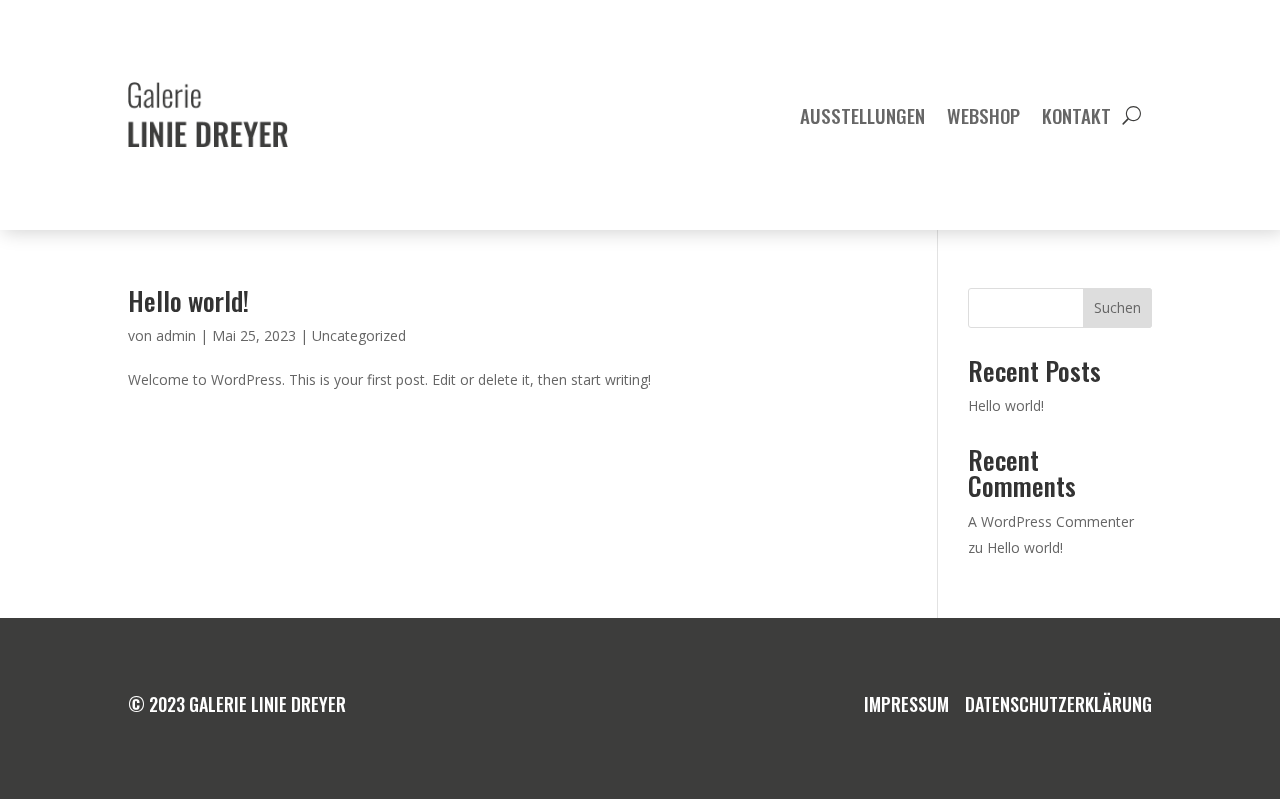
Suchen (1117, 307)
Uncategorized (359, 335)
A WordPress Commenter (1051, 521)
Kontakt (1076, 115)
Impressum (906, 704)
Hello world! (188, 300)
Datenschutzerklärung (1058, 704)
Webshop (983, 115)
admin (176, 335)
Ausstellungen (862, 115)
